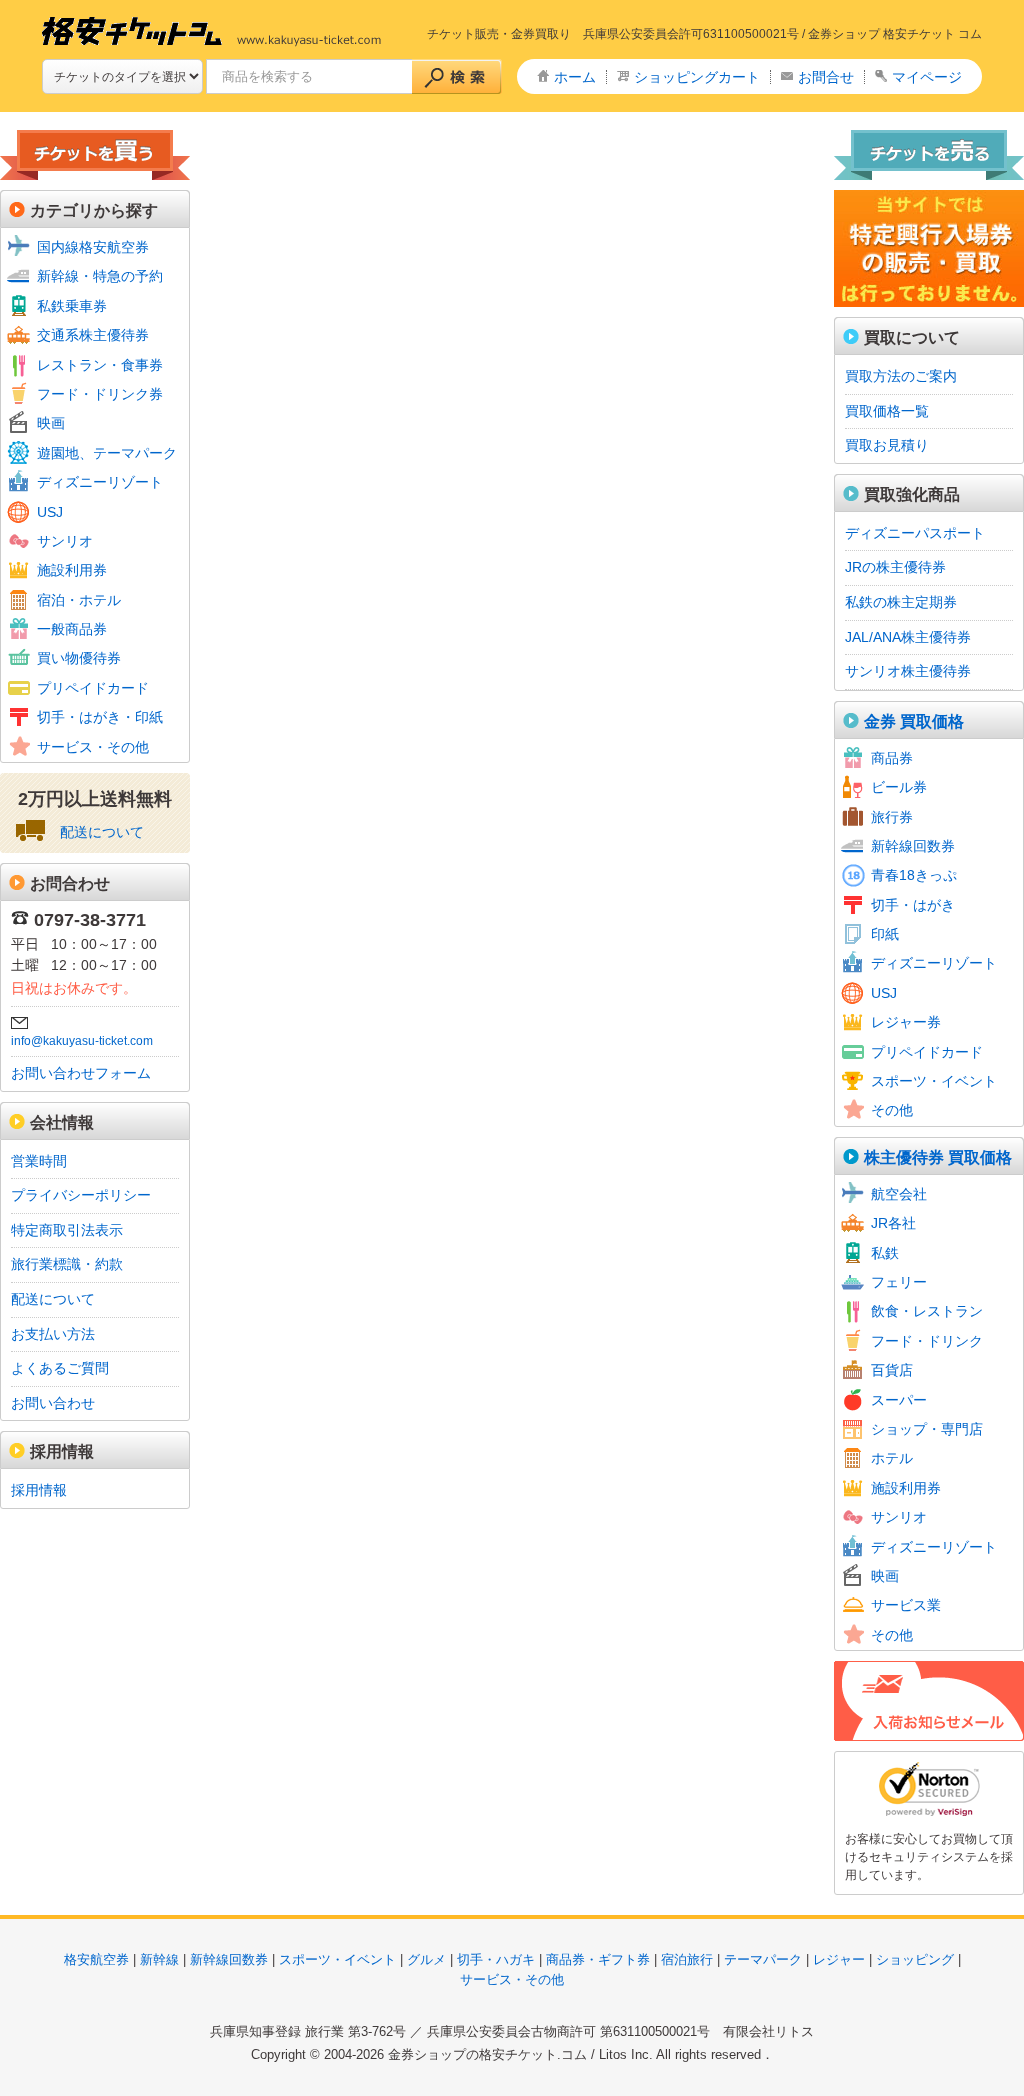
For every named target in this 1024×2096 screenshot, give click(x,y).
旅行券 (892, 817)
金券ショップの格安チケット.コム (487, 2054)
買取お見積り (887, 445)
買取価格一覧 (887, 411)
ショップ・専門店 (927, 1429)
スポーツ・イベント (934, 1081)
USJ (50, 512)
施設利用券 (72, 570)
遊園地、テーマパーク (107, 453)
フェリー (899, 1282)
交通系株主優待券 (93, 335)
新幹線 (159, 1959)
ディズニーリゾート (100, 482)
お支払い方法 (53, 1334)
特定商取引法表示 (67, 1230)
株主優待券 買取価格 (938, 1157)
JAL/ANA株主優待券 (908, 637)
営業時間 (39, 1161)
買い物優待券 (79, 658)
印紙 (885, 934)
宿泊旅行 (687, 1959)
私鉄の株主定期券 (901, 602)
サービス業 (906, 1605)
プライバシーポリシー (81, 1195)
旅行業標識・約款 (67, 1264)
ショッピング (915, 1959)
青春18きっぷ (914, 875)
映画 (51, 423)
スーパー (899, 1400)
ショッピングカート (697, 77)
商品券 (892, 758)
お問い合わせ (53, 1403)
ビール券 (899, 787)
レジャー (839, 1959)
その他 (892, 1110)
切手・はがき (913, 905)
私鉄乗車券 (72, 306)
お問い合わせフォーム (81, 1073)
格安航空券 (96, 1959)
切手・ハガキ (496, 1959)
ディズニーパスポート (915, 533)
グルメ (426, 1959)
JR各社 (893, 1223)
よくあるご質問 (60, 1368)
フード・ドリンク (927, 1341)
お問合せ (826, 77)
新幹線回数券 (913, 846)
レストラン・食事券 (100, 365)
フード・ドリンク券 (100, 394)
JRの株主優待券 (895, 567)
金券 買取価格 (914, 721)
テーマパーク (763, 1959)
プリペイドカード (93, 688)
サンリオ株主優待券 (908, 671)
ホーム (575, 77)
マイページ (927, 77)
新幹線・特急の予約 (100, 276)
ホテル (892, 1458)
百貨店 (892, 1370)
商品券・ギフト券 (598, 1959)
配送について (102, 832)
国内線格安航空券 (93, 247)
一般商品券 (72, 629)
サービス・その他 (93, 747)
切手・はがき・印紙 (100, 717)
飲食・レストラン (927, 1311)
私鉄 (885, 1253)
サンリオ (65, 541)
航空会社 (899, 1194)
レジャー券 (906, 1022)
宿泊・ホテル (79, 600)
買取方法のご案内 (901, 376)
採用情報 (39, 1490)
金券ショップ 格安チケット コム (895, 34)
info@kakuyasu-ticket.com (82, 1041)
